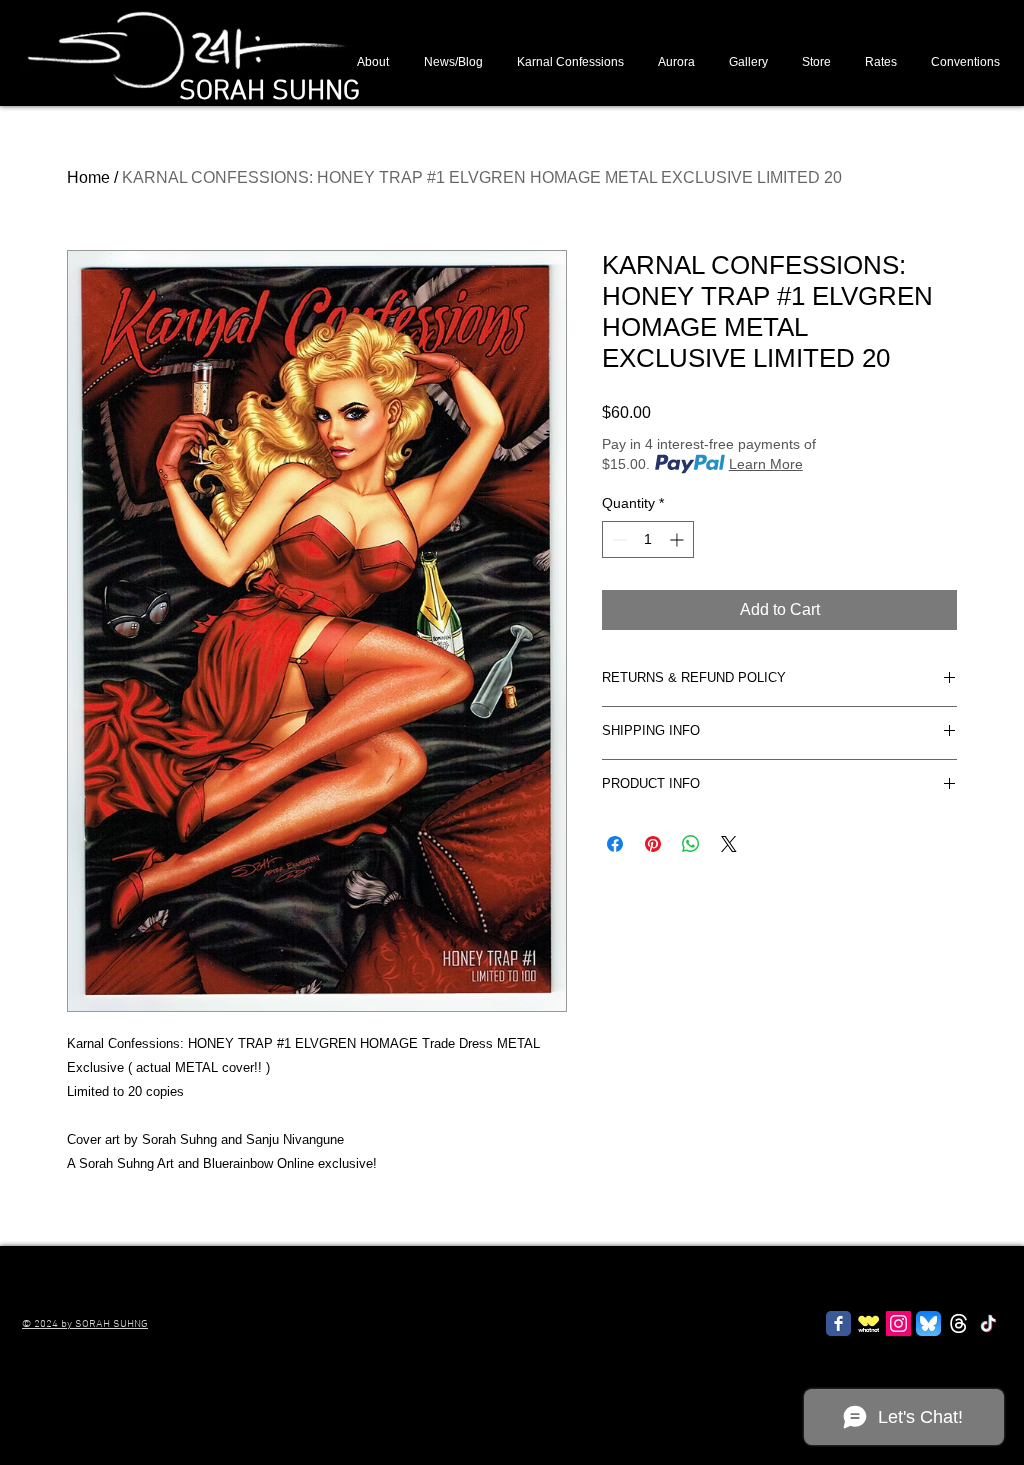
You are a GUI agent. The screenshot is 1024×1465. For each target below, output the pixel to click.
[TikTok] (988, 1323)
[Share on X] (729, 844)
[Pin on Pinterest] (653, 844)
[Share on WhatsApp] (691, 844)
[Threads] (958, 1323)
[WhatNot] (868, 1323)
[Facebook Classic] (838, 1323)
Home (88, 177)
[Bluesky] (928, 1323)
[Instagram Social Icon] (898, 1323)
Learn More (766, 464)
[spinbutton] (648, 539)
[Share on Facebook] (615, 844)
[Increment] (678, 539)
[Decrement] (617, 539)
